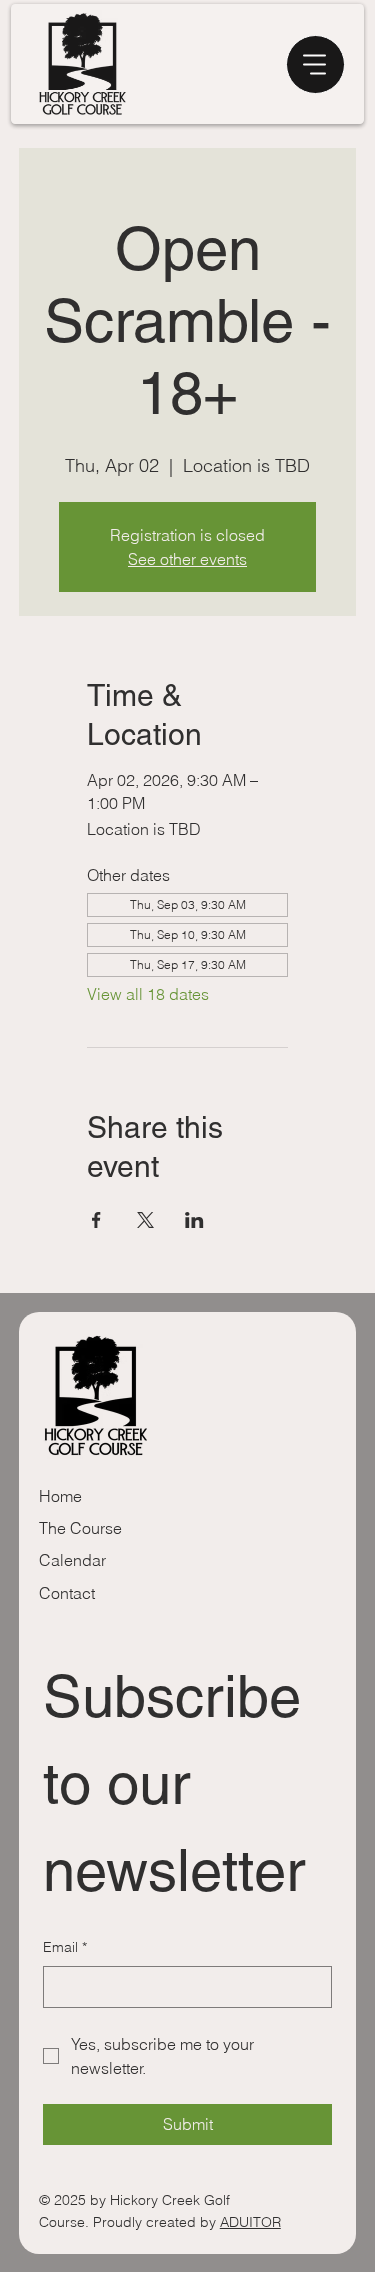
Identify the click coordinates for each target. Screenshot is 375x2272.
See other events (187, 559)
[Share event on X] (145, 1220)
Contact (67, 1593)
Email (65, 1947)
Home (60, 1496)
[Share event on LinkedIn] (194, 1220)
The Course (80, 1528)
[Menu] (315, 64)
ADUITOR (250, 2222)
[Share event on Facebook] (96, 1220)
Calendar (72, 1560)
